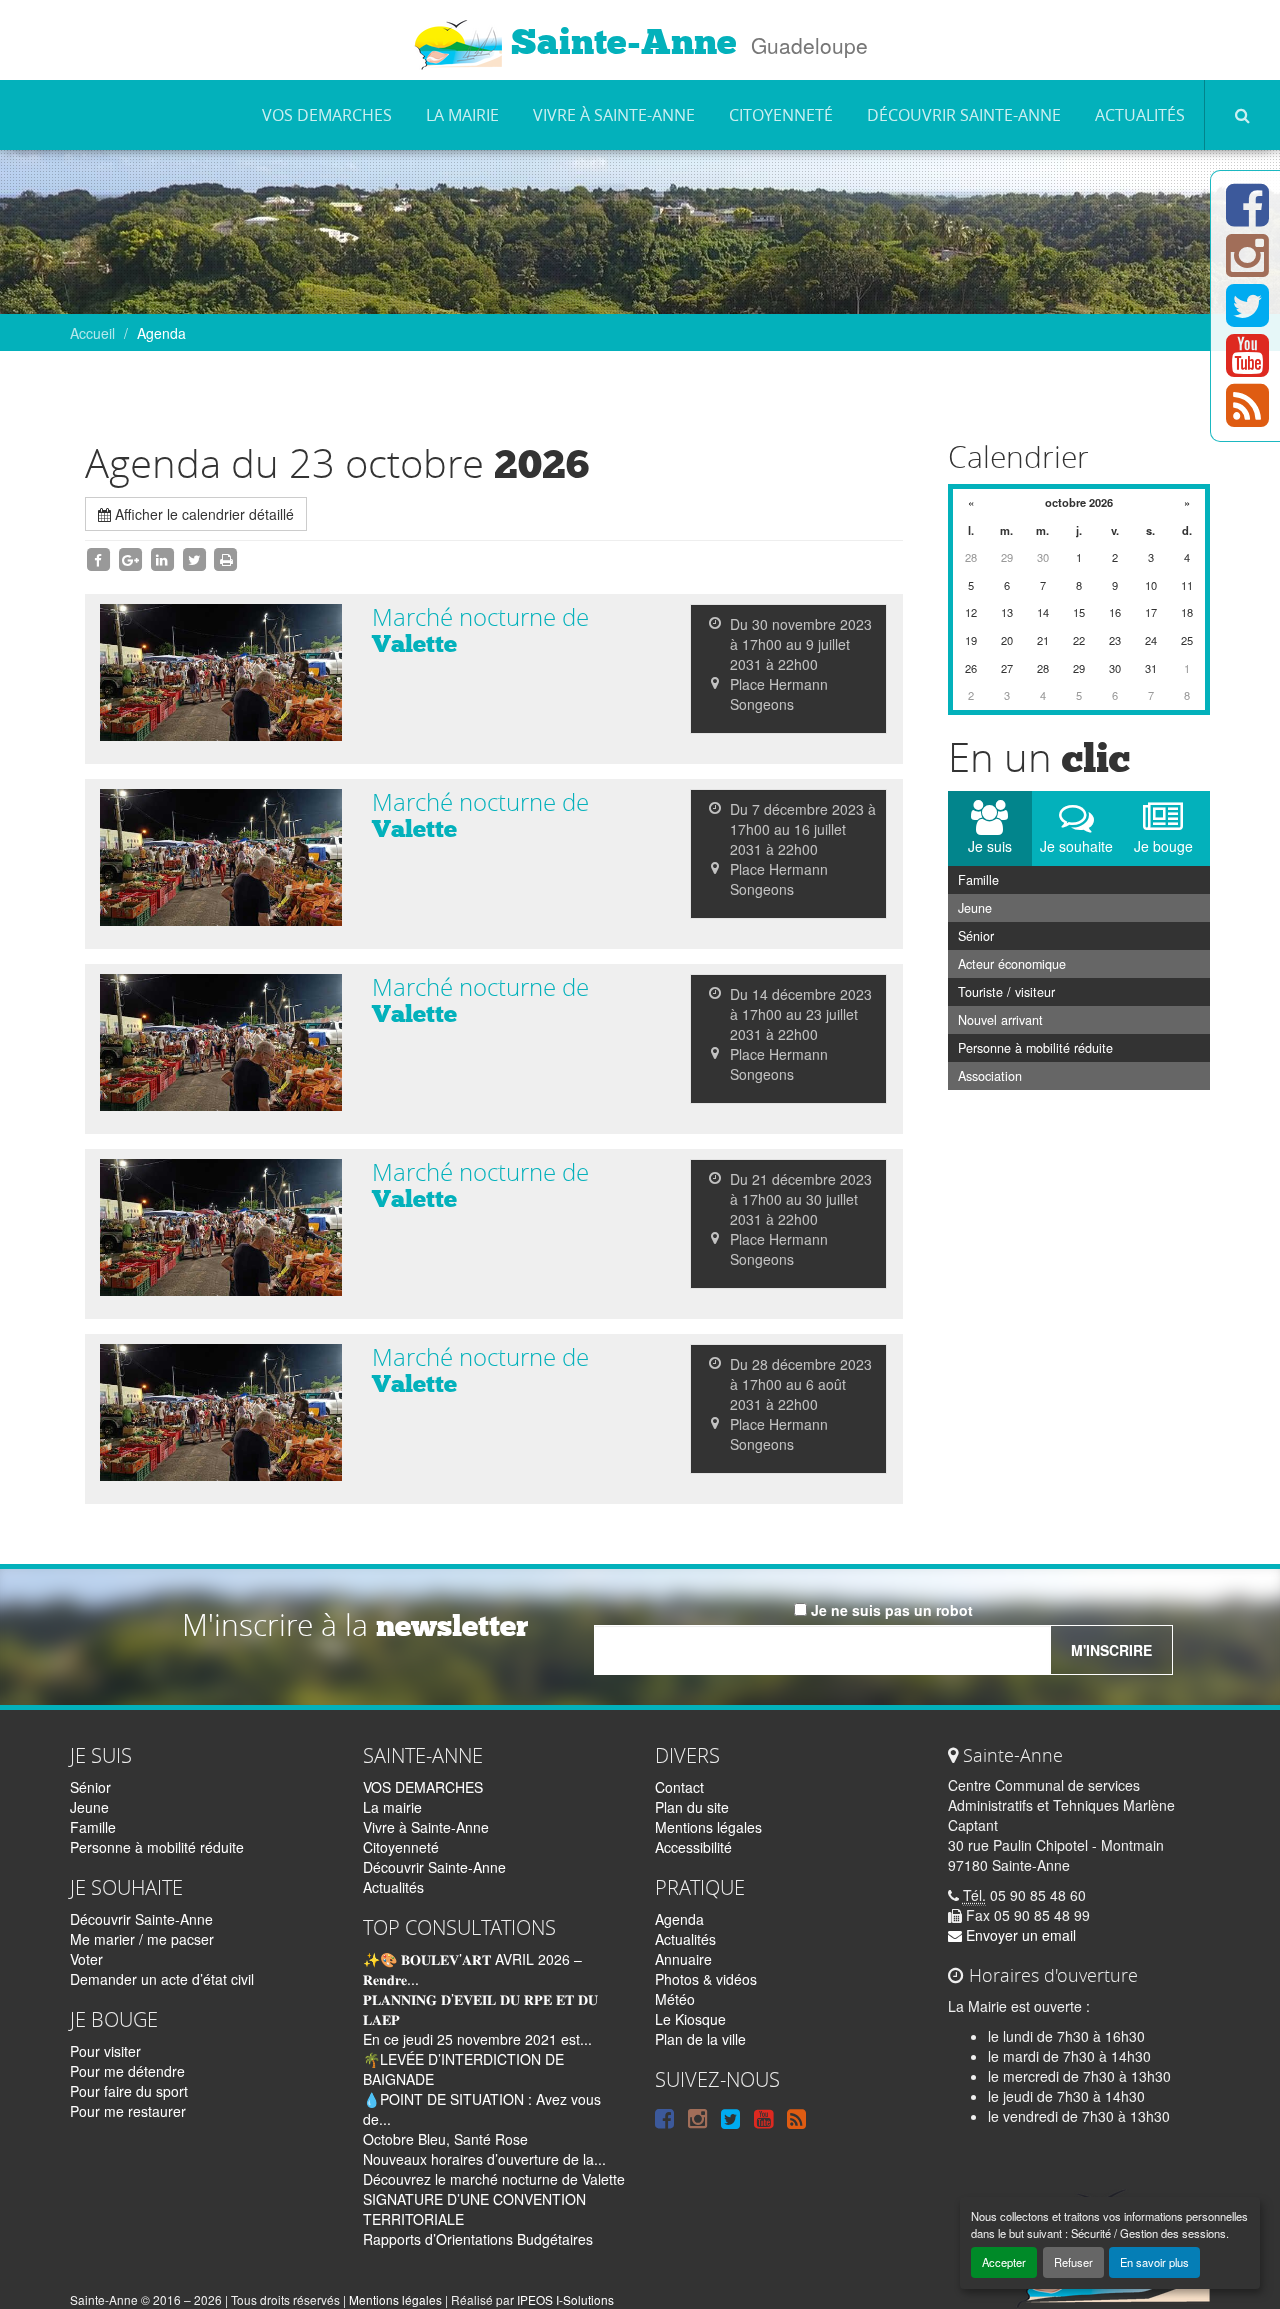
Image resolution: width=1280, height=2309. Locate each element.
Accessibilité (693, 1847)
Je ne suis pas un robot (890, 1610)
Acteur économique (1012, 964)
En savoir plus (1154, 2262)
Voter (86, 1959)
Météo (675, 1999)
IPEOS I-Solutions (565, 2299)
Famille (978, 880)
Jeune (975, 908)
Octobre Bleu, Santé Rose (445, 2139)
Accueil (92, 333)
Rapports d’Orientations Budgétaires (478, 2239)
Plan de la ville (700, 2039)
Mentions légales (708, 1827)
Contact (679, 1787)
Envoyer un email (1019, 1935)
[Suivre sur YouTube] (1247, 367)
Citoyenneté (781, 115)
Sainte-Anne (619, 42)
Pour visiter (105, 2051)
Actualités (1140, 115)
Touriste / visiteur (1006, 992)
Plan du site (692, 1807)
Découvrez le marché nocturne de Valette (494, 2179)
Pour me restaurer (128, 2111)
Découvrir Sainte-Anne (964, 115)
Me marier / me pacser (142, 1939)
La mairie (462, 115)
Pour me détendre (127, 2071)
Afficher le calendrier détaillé (202, 514)
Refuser (1073, 2262)
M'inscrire (1111, 1650)
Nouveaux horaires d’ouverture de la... (484, 2159)
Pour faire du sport (129, 2091)
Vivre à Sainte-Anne (614, 115)
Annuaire (683, 1959)
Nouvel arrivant (1000, 1020)
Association (990, 1076)
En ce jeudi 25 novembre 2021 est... (477, 2039)
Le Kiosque (690, 2019)
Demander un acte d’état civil (162, 1979)
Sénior (976, 936)
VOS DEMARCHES (327, 115)
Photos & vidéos (706, 1979)
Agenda (679, 1919)
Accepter (1004, 2262)
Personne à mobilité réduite (1035, 1048)
